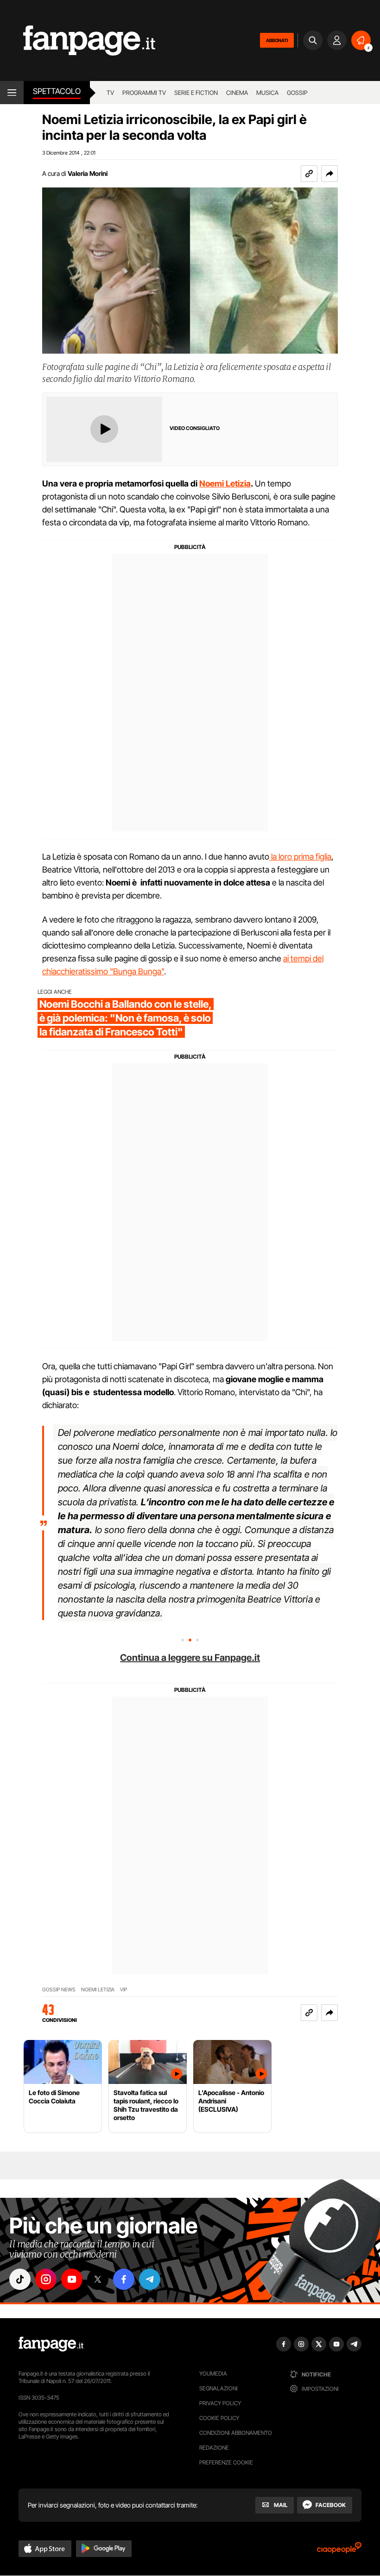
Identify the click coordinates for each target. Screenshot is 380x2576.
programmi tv (144, 93)
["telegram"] (150, 2279)
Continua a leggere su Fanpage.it (190, 1658)
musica (267, 93)
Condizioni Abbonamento (236, 2433)
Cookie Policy (219, 2418)
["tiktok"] (20, 2279)
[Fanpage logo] (78, 41)
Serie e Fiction (196, 93)
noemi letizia (98, 1990)
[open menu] (12, 93)
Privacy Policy (220, 2403)
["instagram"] (46, 2279)
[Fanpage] (51, 2344)
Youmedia (213, 2373)
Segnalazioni (218, 2388)
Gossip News (59, 1990)
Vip (123, 1990)
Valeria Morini (88, 173)
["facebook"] (124, 2279)
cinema (237, 93)
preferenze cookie (226, 2462)
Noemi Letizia (225, 483)
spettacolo (57, 91)
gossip (297, 93)
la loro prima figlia (300, 857)
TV (110, 93)
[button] (329, 174)
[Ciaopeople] (339, 2551)
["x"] (98, 2279)
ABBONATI (277, 40)
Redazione (214, 2448)
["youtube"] (72, 2279)
